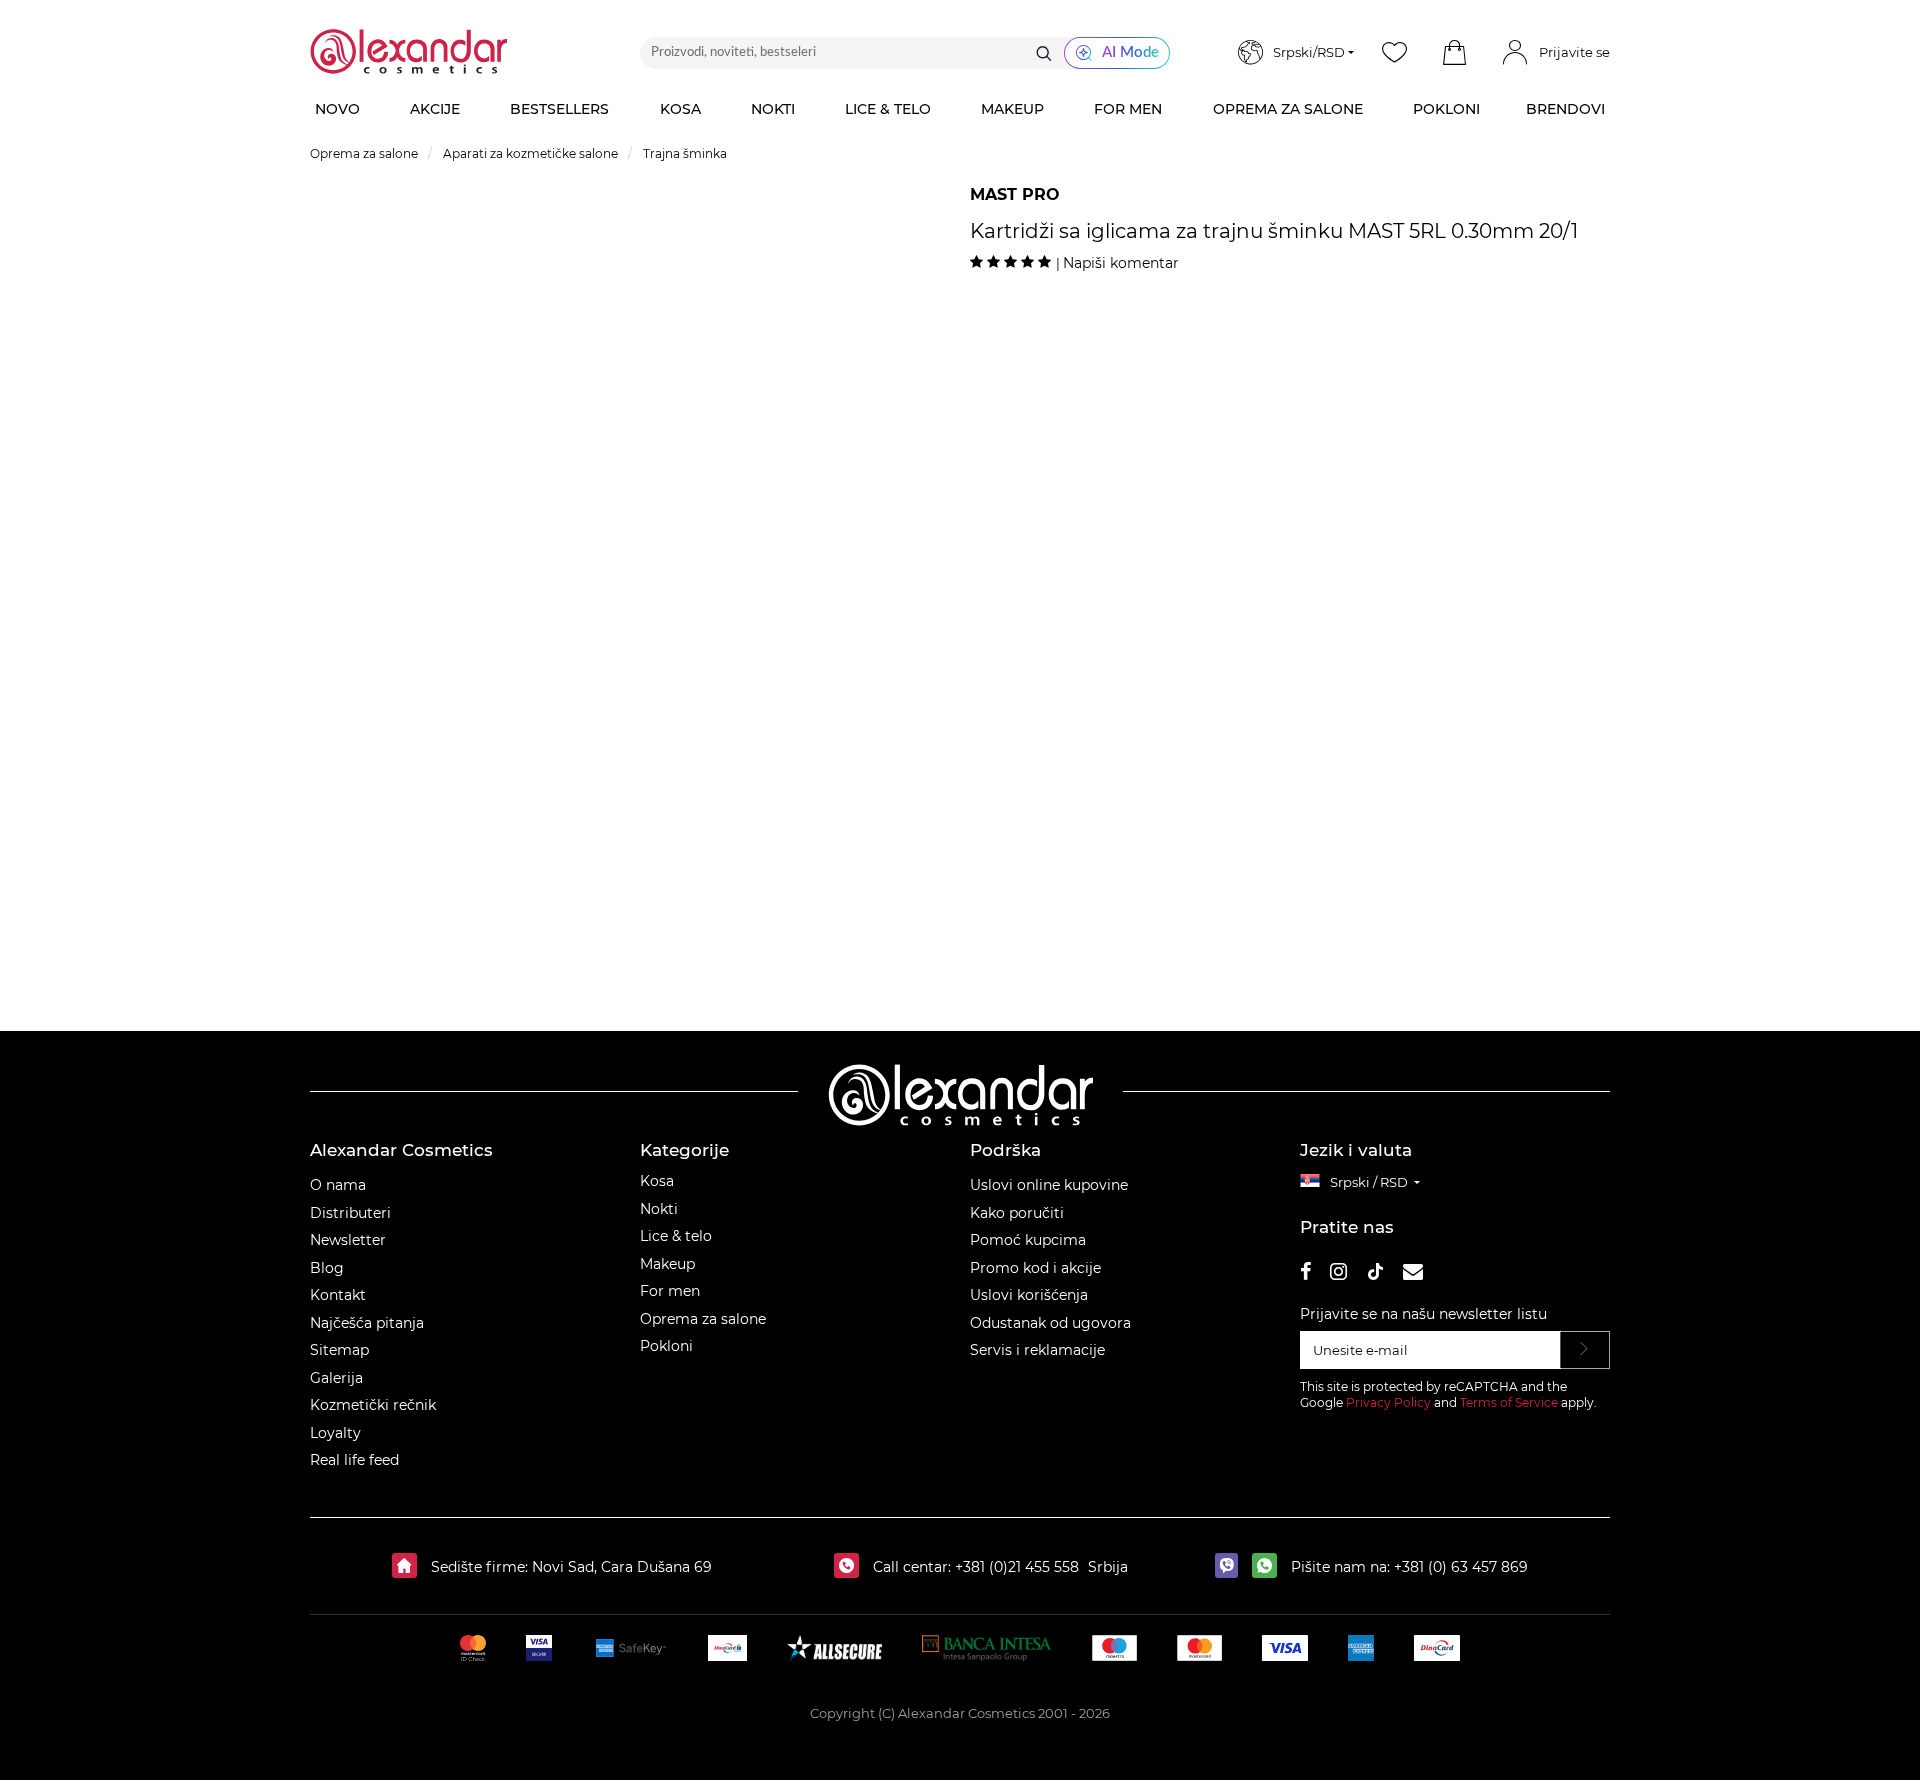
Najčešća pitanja (367, 1323)
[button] (1454, 53)
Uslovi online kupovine (1049, 1185)
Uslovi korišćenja (1029, 1295)
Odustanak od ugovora (1050, 1323)
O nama (338, 1185)
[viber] (1231, 1567)
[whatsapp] (1269, 1567)
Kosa (657, 1181)
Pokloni (666, 1346)
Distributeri (350, 1213)
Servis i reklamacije (1037, 1350)
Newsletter (348, 1240)
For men (670, 1291)
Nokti (659, 1209)
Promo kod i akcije (1035, 1268)
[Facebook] (1306, 1274)
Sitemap (339, 1350)
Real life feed (354, 1460)
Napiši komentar (1121, 263)
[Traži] (1044, 53)
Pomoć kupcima (1028, 1240)
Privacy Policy (1388, 1402)
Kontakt (338, 1295)
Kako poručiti (1017, 1213)
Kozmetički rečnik (373, 1405)
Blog (327, 1268)
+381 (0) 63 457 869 (1461, 1567)
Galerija (336, 1378)
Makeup (667, 1264)
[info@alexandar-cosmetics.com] (1413, 1274)
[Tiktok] (1375, 1274)
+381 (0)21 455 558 (1015, 1567)
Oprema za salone (703, 1319)
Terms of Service (1509, 1402)
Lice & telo (676, 1236)
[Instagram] (1338, 1274)
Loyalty (335, 1433)
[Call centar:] (851, 1567)
